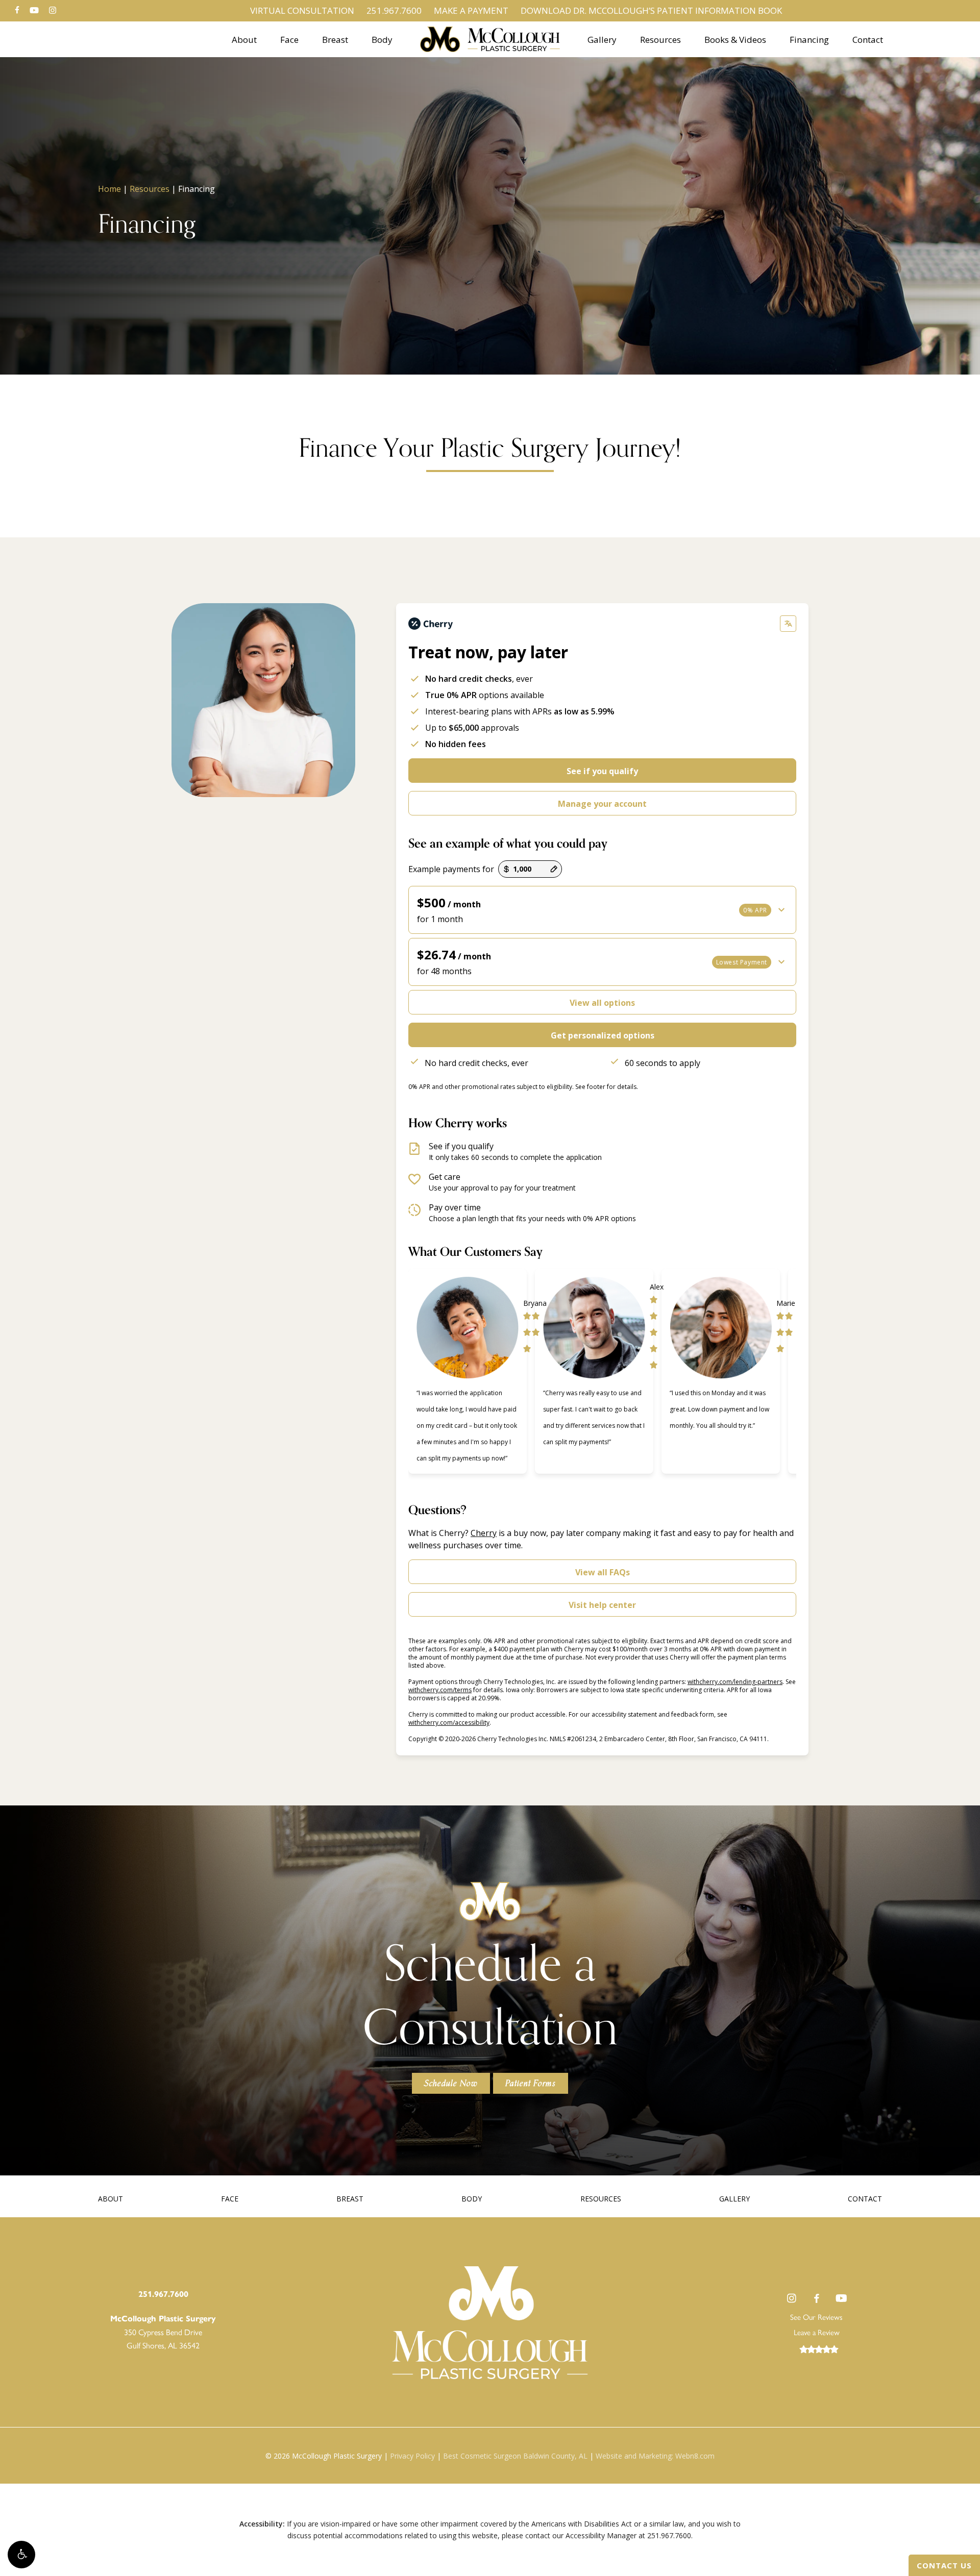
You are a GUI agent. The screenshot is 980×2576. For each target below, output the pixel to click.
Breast (350, 2199)
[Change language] (788, 624)
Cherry (484, 1533)
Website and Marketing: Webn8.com (655, 2456)
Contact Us (944, 2565)
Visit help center (602, 1605)
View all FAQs (603, 1572)
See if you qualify (602, 771)
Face (230, 2199)
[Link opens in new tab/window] (791, 2298)
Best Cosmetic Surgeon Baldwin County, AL (515, 2456)
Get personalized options (603, 1035)
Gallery (734, 2199)
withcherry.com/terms (440, 1690)
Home (109, 189)
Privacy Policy (412, 2456)
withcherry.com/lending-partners (735, 1682)
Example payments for (451, 869)
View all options (602, 1003)
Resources (150, 189)
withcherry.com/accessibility (449, 1723)
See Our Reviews (816, 2317)
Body (472, 2199)
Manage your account (602, 804)
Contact (865, 2199)
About (111, 2199)
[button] (21, 2555)
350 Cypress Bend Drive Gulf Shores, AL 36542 (163, 2332)
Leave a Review (817, 2332)
